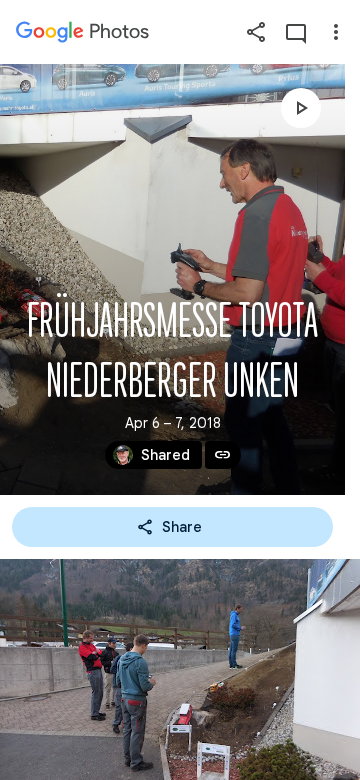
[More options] (336, 32)
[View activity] (296, 32)
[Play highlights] (301, 108)
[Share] (256, 32)
